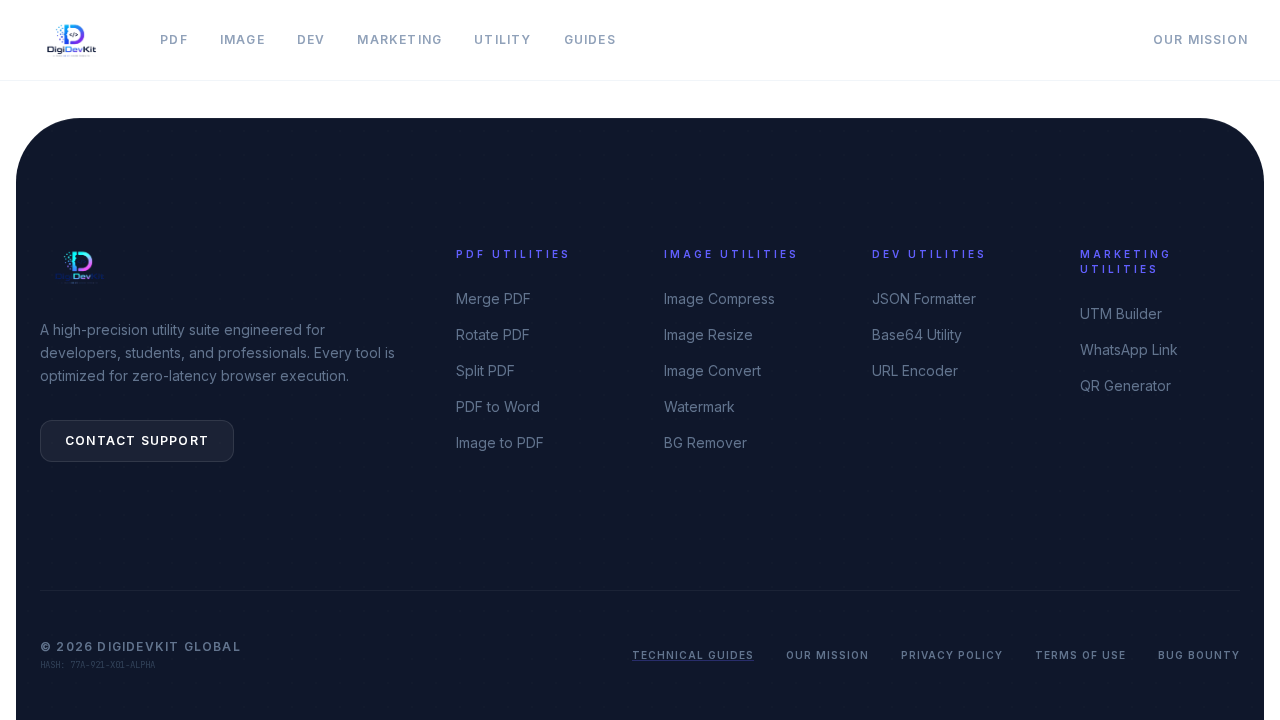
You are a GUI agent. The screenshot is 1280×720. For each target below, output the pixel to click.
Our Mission (1200, 39)
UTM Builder (1121, 313)
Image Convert (712, 370)
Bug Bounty (1199, 655)
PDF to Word (498, 406)
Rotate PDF (493, 334)
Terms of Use (1080, 655)
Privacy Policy (952, 655)
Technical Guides (693, 655)
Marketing (399, 39)
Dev (311, 39)
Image (242, 39)
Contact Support (137, 440)
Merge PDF (493, 298)
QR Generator (1125, 385)
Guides (590, 39)
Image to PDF (500, 442)
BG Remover (705, 442)
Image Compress (719, 298)
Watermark (699, 406)
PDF (174, 39)
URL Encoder (915, 370)
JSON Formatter (924, 298)
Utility (502, 39)
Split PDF (485, 370)
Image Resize (708, 334)
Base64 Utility (917, 334)
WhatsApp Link (1129, 349)
